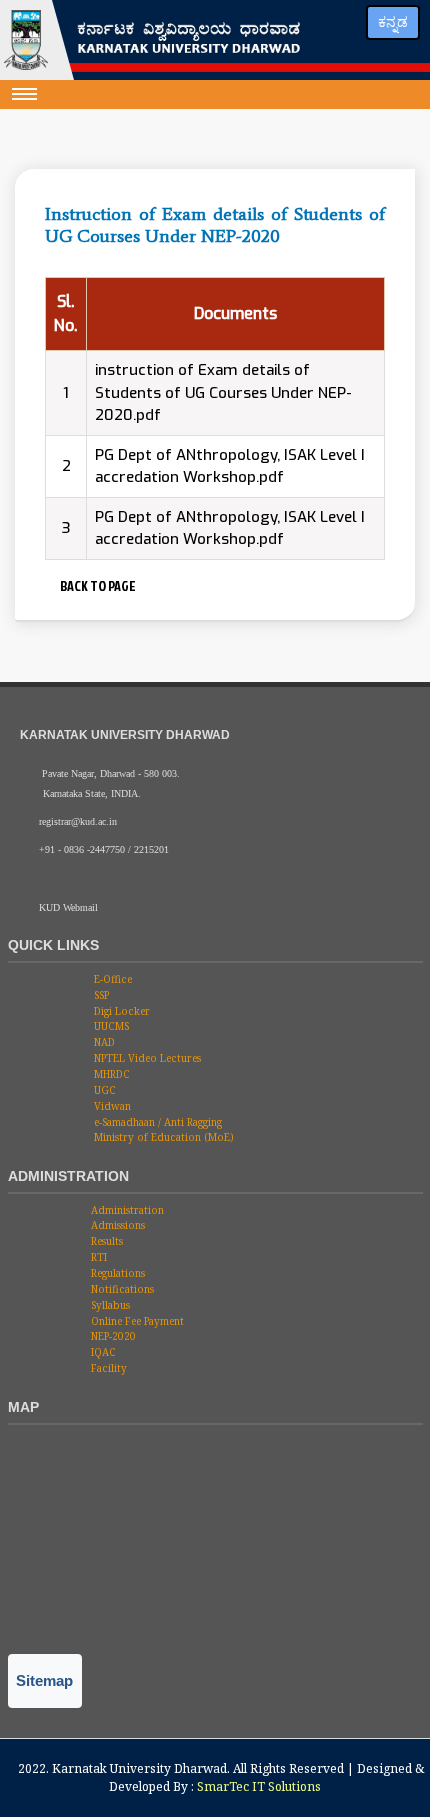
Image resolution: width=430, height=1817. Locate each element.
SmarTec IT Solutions (259, 1786)
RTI (97, 1257)
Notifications (121, 1289)
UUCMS (110, 1026)
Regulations (116, 1273)
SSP (100, 995)
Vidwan (111, 1106)
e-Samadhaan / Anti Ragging (156, 1122)
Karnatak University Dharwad (139, 1768)
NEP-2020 (112, 1336)
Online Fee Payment (136, 1321)
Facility (107, 1368)
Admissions (116, 1225)
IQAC (102, 1352)
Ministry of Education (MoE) (162, 1137)
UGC (103, 1090)
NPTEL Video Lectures (146, 1058)
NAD (103, 1042)
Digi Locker (120, 1011)
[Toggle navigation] (25, 94)
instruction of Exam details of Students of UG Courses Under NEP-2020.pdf (223, 392)
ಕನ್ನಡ (393, 22)
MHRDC (110, 1074)
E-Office (111, 979)
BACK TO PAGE (96, 585)
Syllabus (109, 1305)
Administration (126, 1210)
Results (105, 1241)
